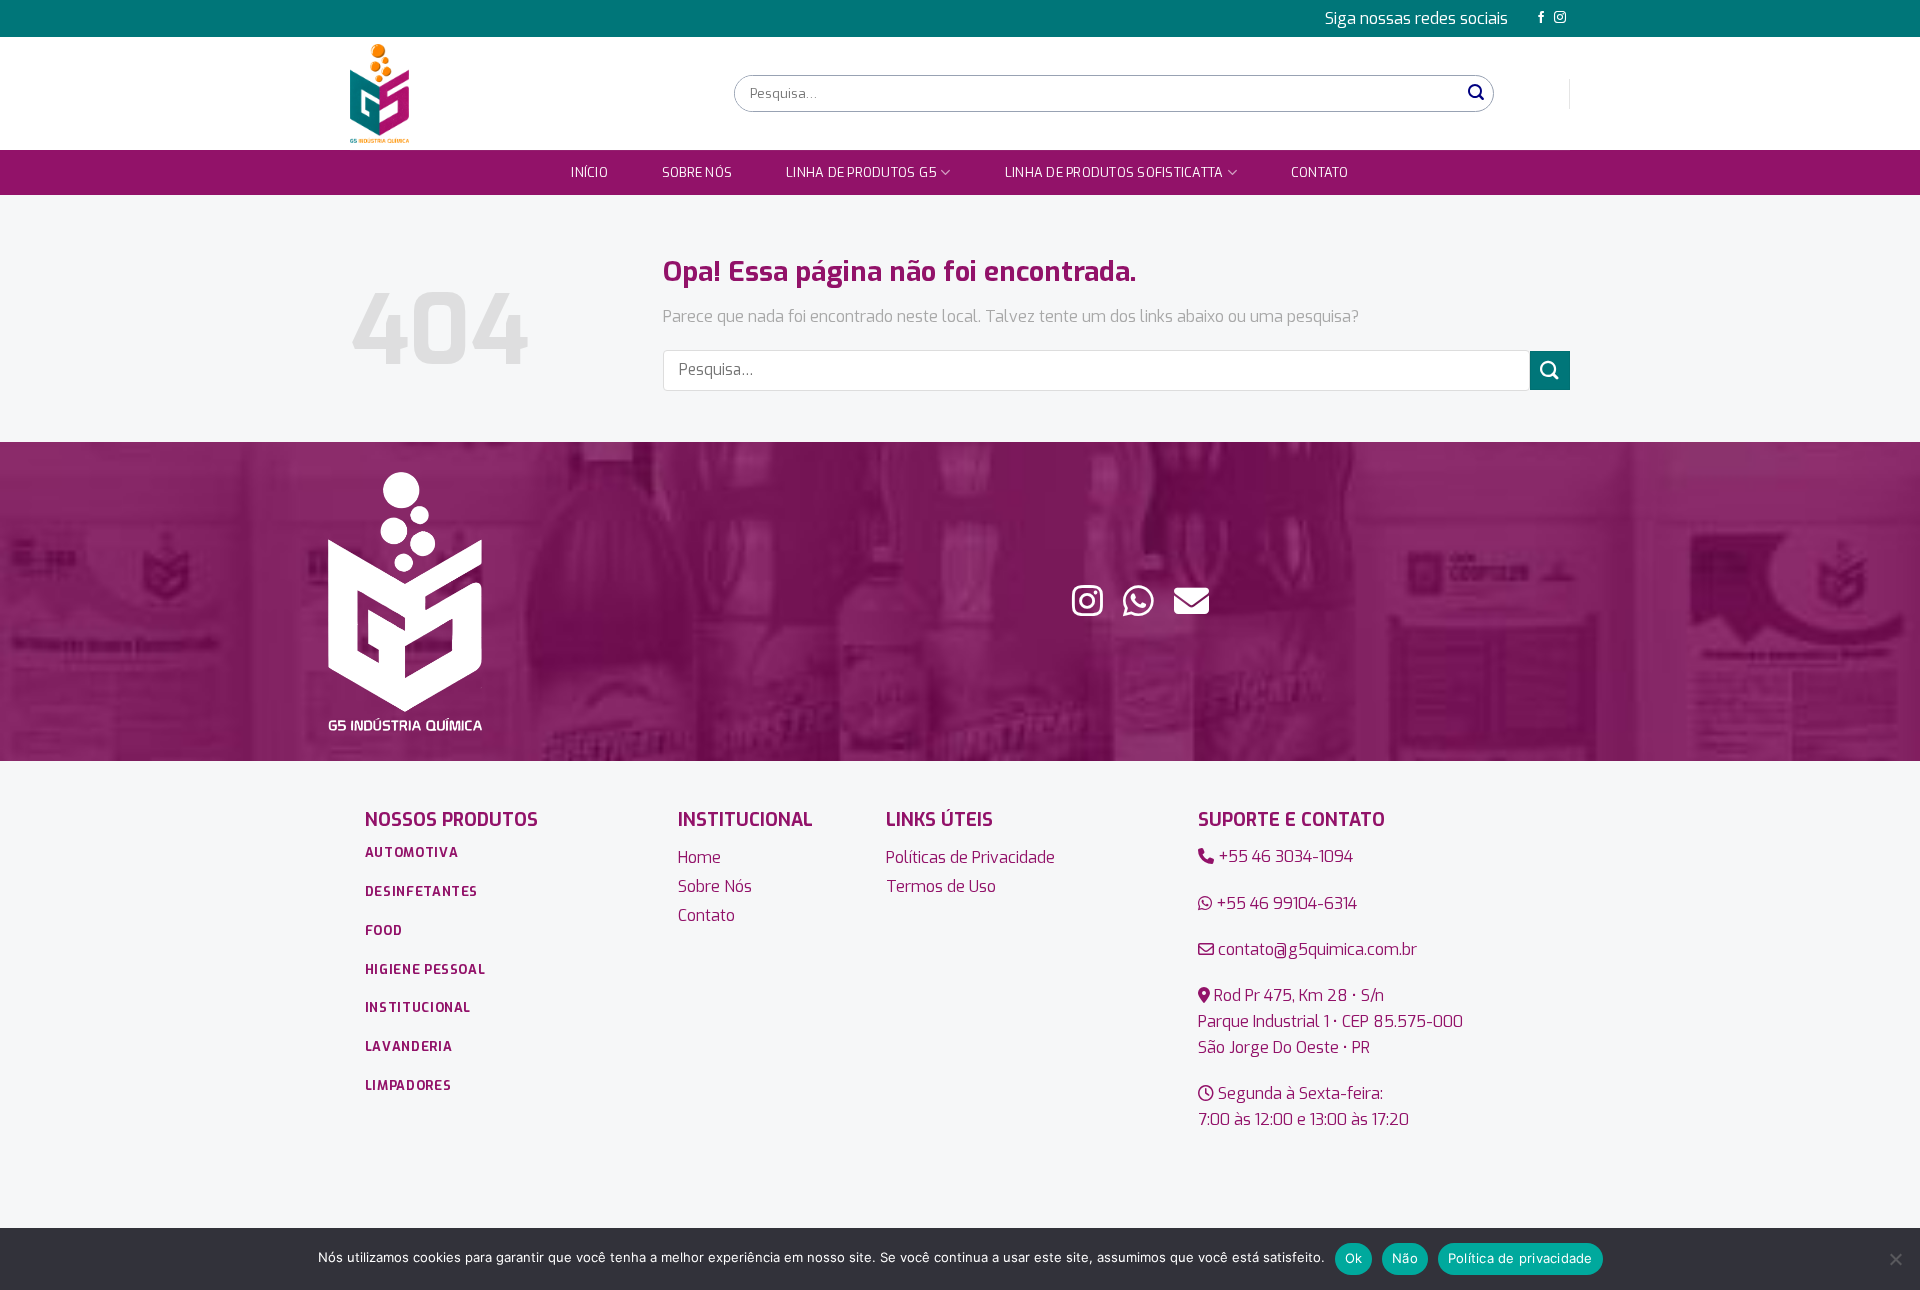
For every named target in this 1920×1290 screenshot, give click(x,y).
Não (1405, 1258)
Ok (1354, 1258)
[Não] (1895, 1265)
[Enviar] (1476, 93)
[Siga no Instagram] (1560, 18)
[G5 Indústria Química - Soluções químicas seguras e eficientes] (527, 93)
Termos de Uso (941, 886)
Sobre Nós (697, 172)
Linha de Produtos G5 (861, 172)
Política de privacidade (1520, 1258)
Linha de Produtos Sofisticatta (1114, 172)
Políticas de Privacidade (970, 857)
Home (699, 857)
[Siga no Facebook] (1541, 18)
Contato (1320, 172)
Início (589, 172)
